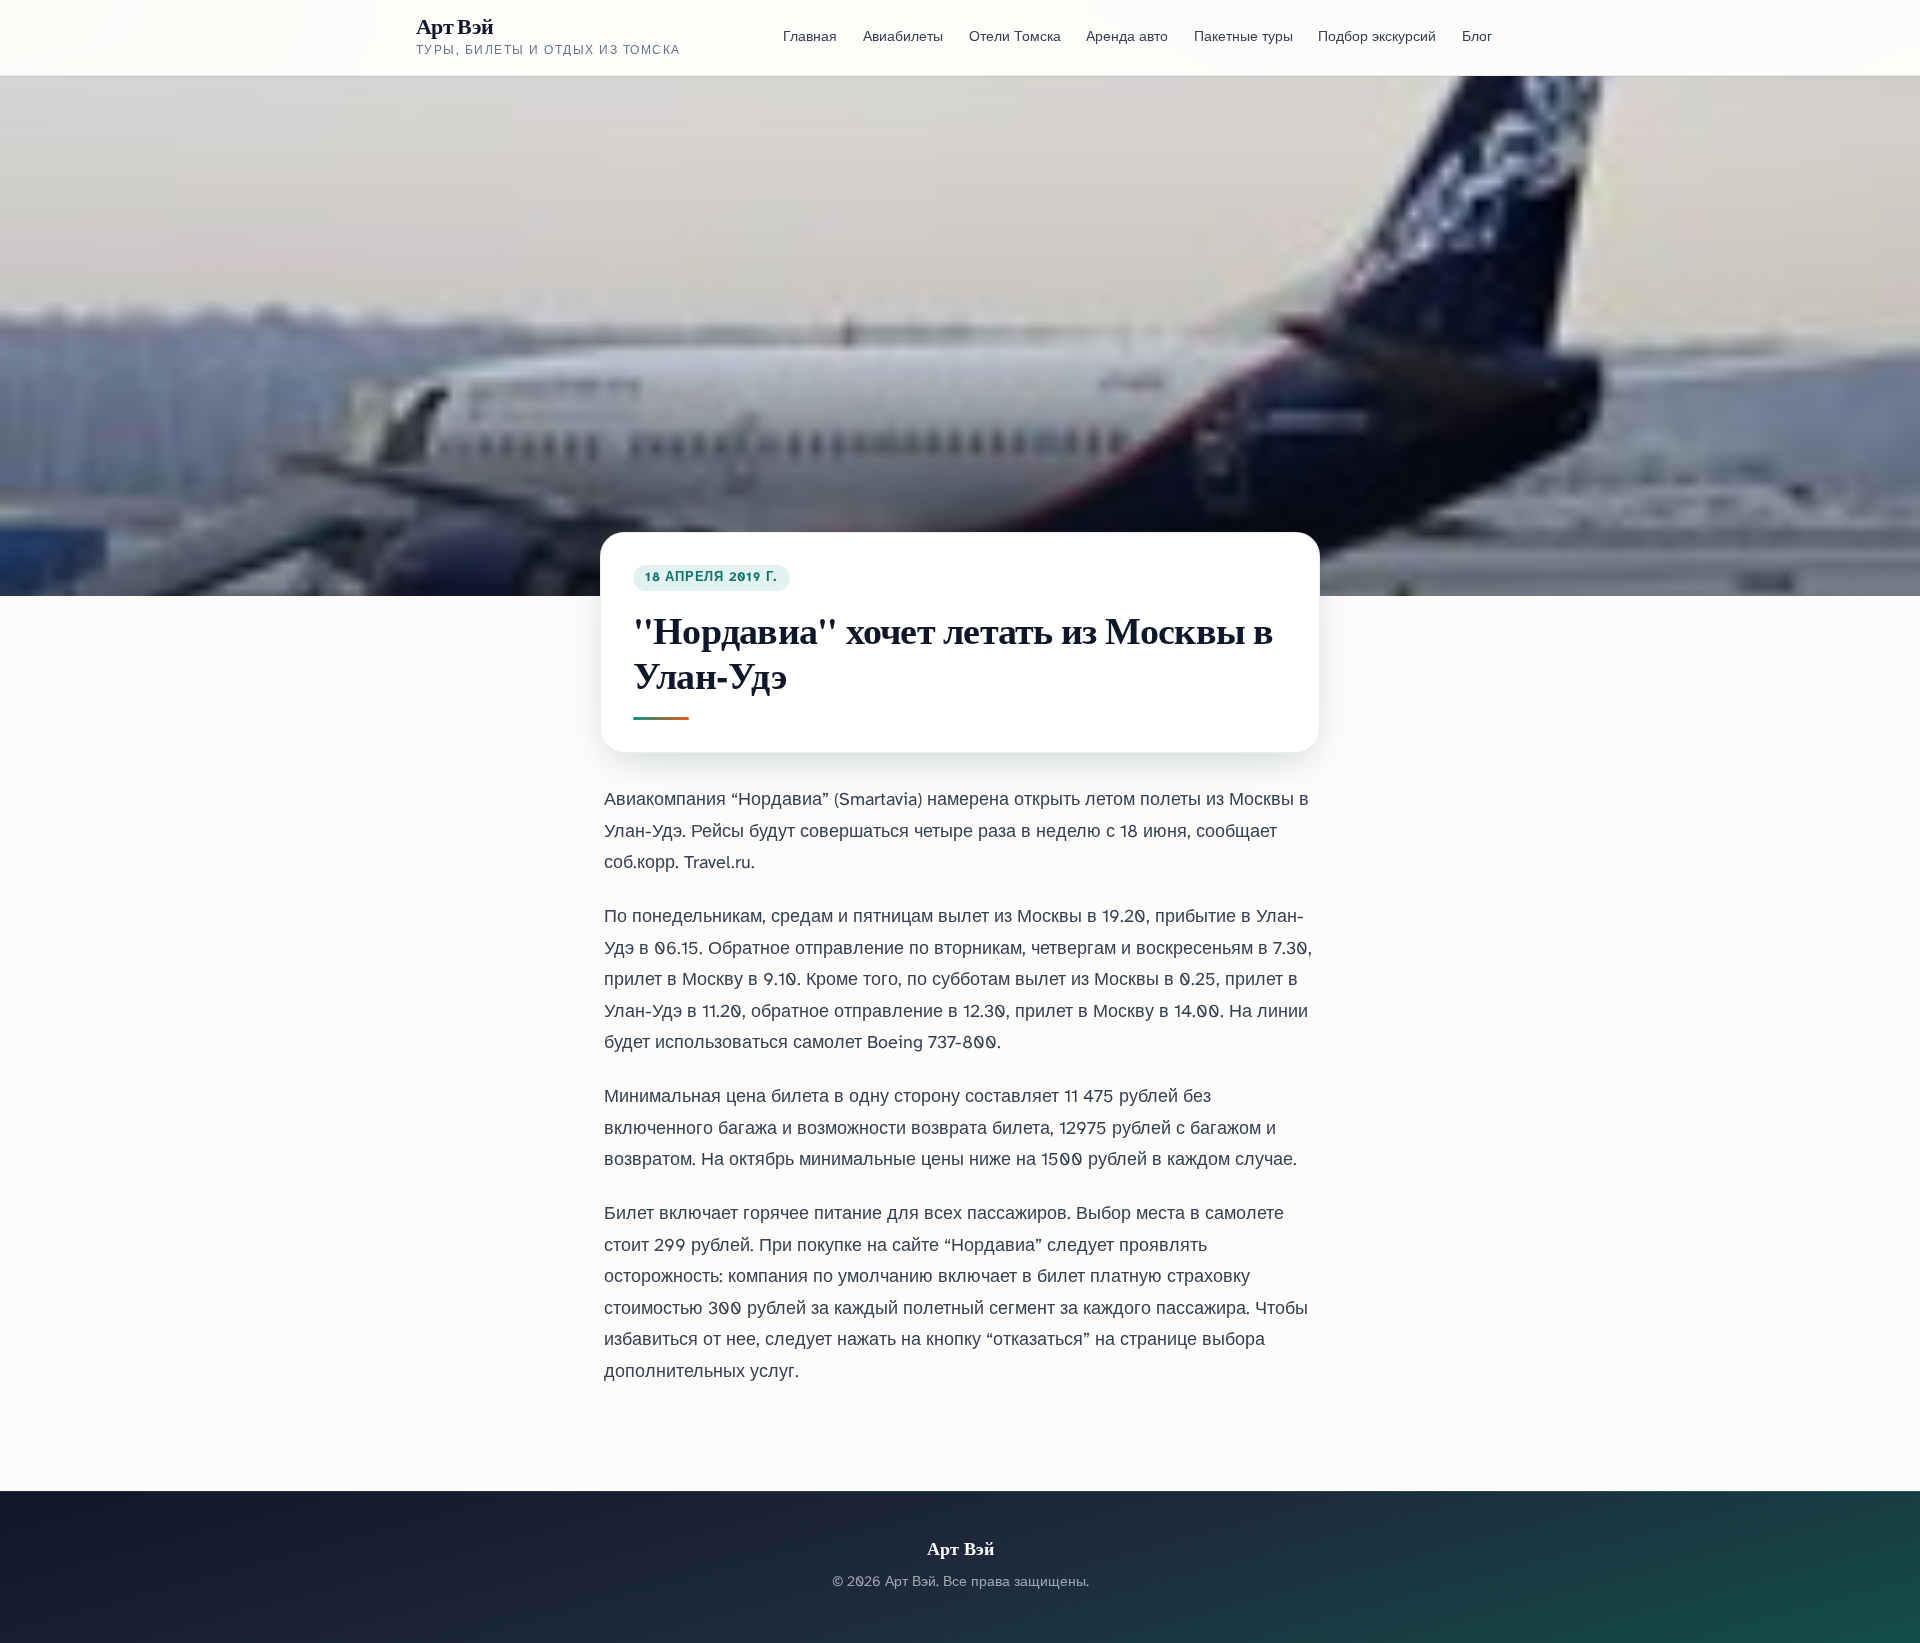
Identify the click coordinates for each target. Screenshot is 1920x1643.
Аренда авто (1127, 37)
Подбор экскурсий (1377, 37)
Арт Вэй (454, 26)
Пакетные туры (1243, 37)
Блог (1477, 37)
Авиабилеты (903, 37)
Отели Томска (1015, 37)
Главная (810, 37)
